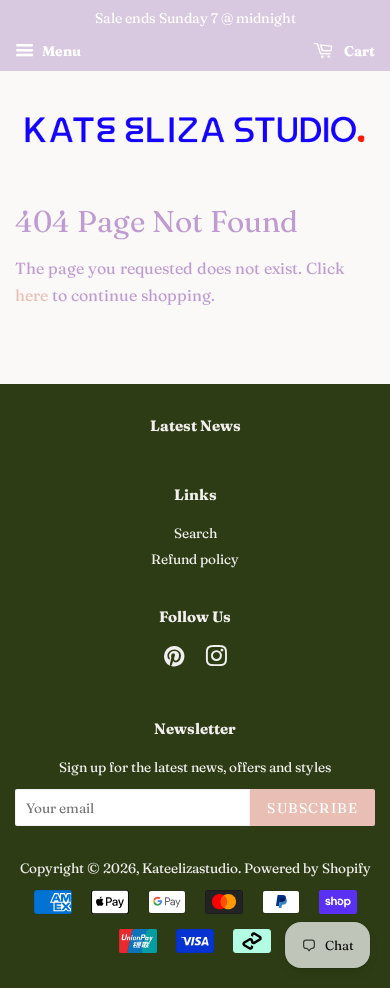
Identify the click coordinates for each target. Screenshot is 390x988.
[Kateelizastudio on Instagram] (216, 660)
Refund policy (195, 559)
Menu (60, 51)
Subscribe (312, 808)
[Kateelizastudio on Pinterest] (174, 660)
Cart (358, 51)
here (31, 295)
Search (195, 533)
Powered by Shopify (307, 868)
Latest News (195, 425)
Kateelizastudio (190, 868)
